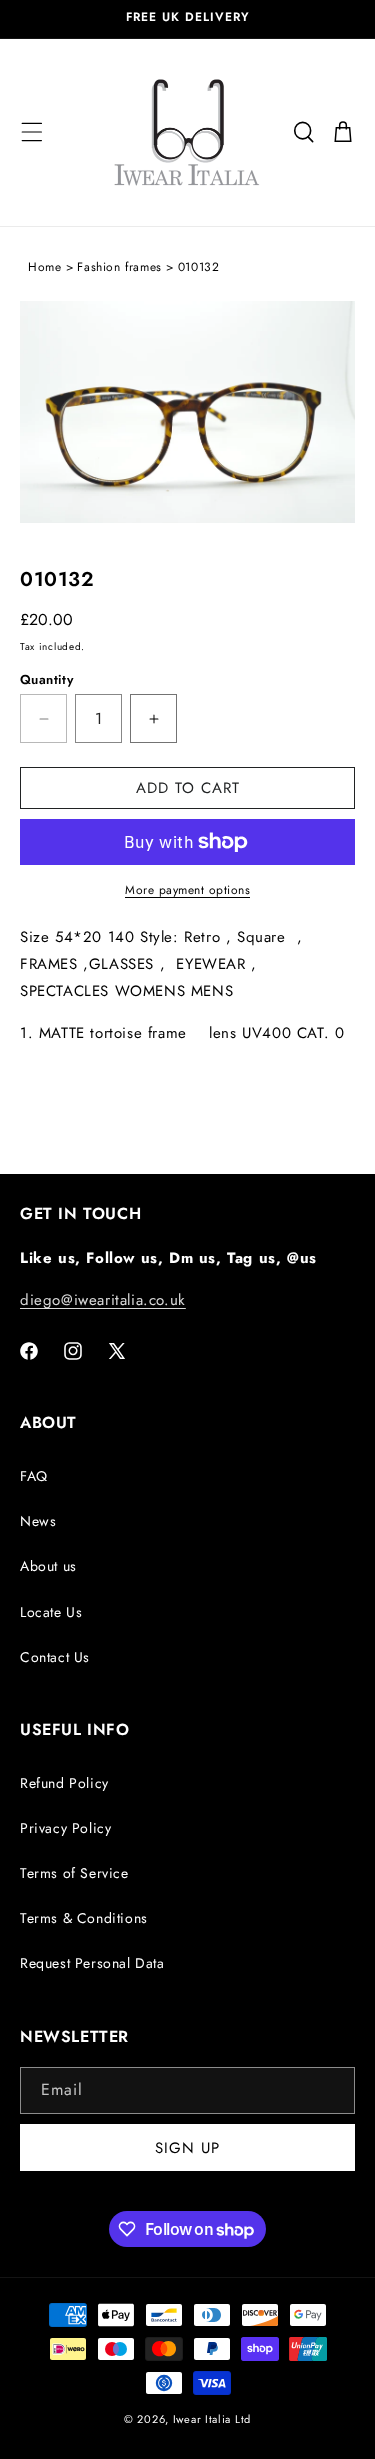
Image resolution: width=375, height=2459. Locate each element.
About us (48, 1566)
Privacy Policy (65, 1828)
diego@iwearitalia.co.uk (103, 1300)
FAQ (34, 1476)
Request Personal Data (92, 1963)
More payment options (187, 890)
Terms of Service (74, 1873)
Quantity (46, 679)
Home (44, 267)
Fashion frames (119, 267)
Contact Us (55, 1657)
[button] (32, 132)
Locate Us (51, 1612)
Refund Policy (64, 1783)
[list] (187, 426)
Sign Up (187, 2148)
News (38, 1521)
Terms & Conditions (84, 1918)
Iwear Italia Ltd (212, 2419)
